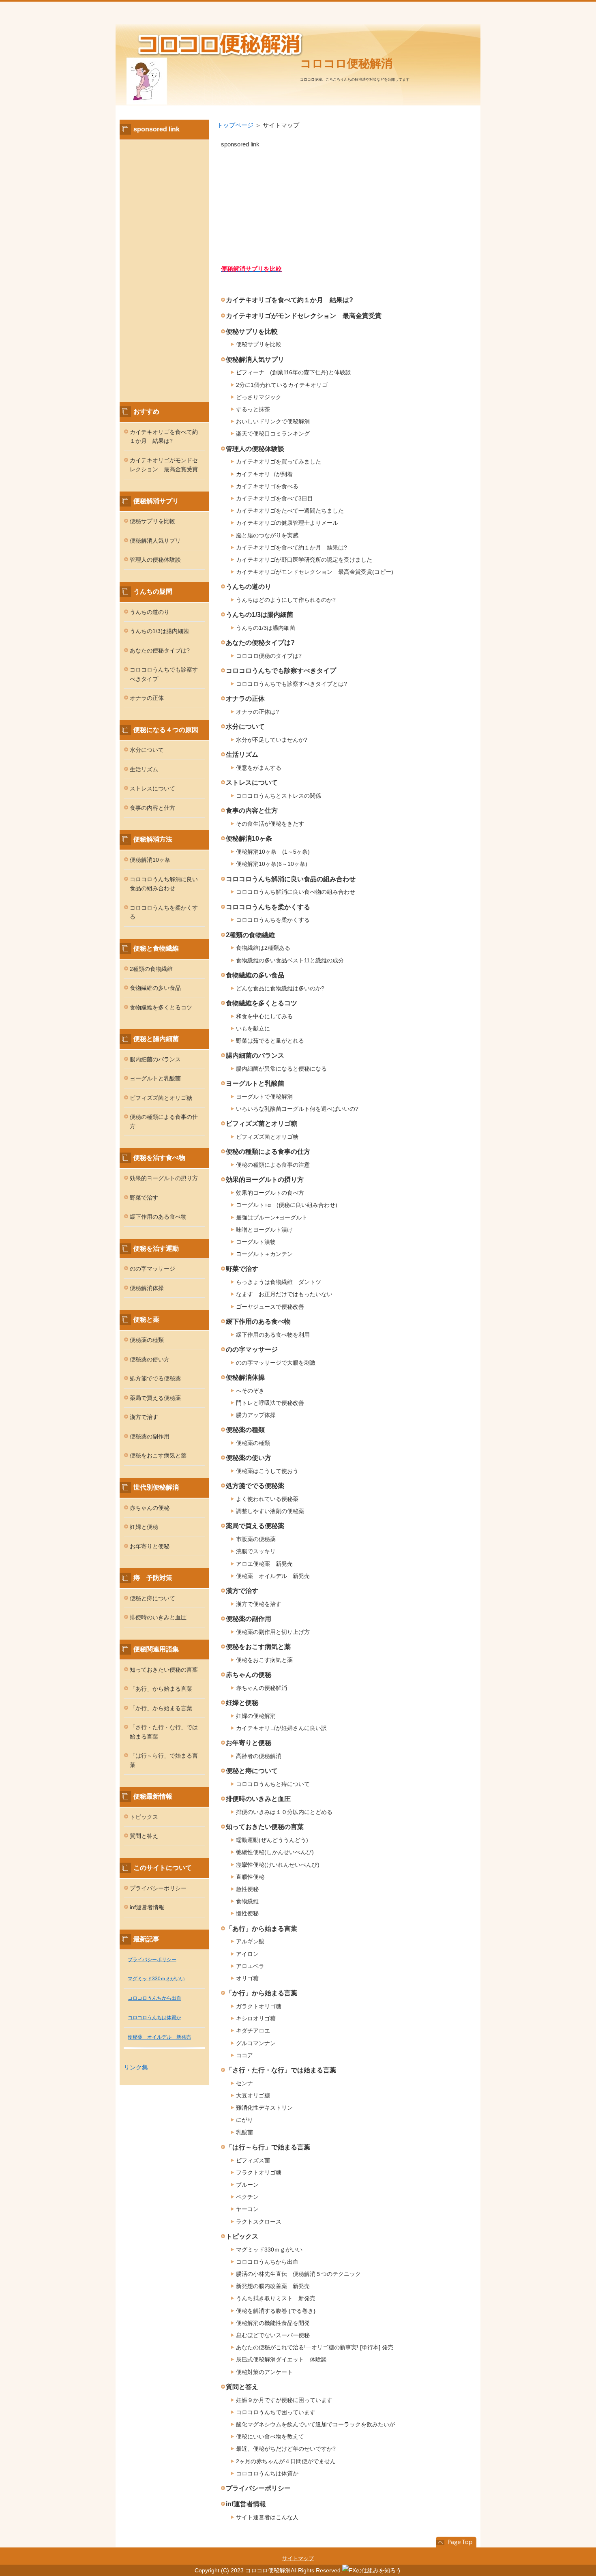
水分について (245, 727)
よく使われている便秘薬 (267, 1499)
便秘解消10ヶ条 (249, 838)
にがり (244, 2120)
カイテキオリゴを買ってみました (279, 462)
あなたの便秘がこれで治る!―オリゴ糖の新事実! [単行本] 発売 (315, 2347)
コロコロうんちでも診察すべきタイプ (281, 671)
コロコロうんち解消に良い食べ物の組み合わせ (296, 892)
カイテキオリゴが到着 (264, 474)
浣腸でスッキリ (256, 1551)
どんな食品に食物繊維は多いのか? (280, 988)
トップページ (235, 125)
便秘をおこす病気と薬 (258, 1647)
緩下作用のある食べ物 (258, 1321)
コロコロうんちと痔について (273, 1784)
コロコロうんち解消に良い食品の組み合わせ (291, 879)
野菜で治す (242, 1269)
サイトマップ (298, 2558)
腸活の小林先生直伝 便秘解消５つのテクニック (298, 2274)
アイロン (247, 1954)
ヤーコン (247, 2209)
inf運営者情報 (246, 2504)
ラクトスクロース (259, 2222)
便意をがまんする (259, 768)
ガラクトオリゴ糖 (259, 2006)
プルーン (247, 2185)
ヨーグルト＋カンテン (264, 1254)
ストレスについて (252, 782)
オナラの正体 (245, 699)
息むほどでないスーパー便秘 (273, 2335)
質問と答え (242, 2387)
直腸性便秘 (250, 1877)
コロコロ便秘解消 (346, 63)
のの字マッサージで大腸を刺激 (276, 1363)
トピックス (242, 2236)
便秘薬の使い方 (249, 1458)
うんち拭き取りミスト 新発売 (276, 2298)
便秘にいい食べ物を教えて (270, 2436)
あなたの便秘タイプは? (260, 643)
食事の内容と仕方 (252, 810)
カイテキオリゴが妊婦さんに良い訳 (281, 1728)
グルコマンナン (256, 2043)
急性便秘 (247, 1889)
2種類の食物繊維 (250, 935)
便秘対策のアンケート (264, 2372)
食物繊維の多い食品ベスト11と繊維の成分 (290, 960)
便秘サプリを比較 (252, 332)
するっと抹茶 (253, 409)
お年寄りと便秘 (249, 1743)
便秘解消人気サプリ (255, 360)
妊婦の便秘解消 (256, 1716)
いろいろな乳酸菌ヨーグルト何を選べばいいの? (297, 1109)
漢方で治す (242, 1591)
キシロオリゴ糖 (256, 2018)
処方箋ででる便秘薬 (255, 1486)
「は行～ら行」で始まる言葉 (268, 2147)
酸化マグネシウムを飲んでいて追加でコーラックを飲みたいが (315, 2424)
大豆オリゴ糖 (253, 2095)
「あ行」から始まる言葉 (262, 1929)
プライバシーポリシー (258, 2488)
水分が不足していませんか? (272, 740)
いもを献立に (253, 1028)
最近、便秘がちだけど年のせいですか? (286, 2449)
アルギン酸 (250, 1941)
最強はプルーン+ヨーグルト (272, 1217)
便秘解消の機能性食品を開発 (273, 2323)
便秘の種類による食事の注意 (273, 1165)
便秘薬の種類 (245, 1430)
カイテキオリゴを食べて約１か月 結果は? (289, 300)
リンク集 (136, 2067)
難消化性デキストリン (264, 2108)
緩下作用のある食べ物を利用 (273, 1335)
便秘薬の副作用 (249, 1619)
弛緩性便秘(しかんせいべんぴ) (275, 1852)
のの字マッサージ (252, 1349)
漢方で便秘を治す (259, 1604)
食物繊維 (247, 1901)
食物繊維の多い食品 (255, 975)
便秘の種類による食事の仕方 (268, 1152)
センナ (244, 2083)
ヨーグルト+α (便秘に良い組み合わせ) (287, 1205)
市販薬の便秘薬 (256, 1539)
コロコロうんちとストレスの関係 (279, 796)
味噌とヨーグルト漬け (264, 1230)
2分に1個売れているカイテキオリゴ (282, 385)
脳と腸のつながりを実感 (267, 535)
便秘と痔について (252, 1771)
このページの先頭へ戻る (456, 2542)
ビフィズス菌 (253, 2160)
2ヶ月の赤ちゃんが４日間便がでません (286, 2461)
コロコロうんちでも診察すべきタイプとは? (292, 684)
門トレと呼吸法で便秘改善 (270, 1403)
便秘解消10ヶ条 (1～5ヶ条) (273, 852)
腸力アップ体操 (256, 1415)
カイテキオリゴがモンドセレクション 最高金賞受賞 (304, 316)
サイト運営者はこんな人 (267, 2517)
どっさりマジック (259, 397)
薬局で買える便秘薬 (255, 1526)
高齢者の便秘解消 (259, 1756)
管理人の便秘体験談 (255, 449)
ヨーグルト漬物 (256, 1242)
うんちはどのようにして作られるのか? (286, 600)
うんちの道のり (249, 587)
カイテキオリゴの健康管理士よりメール (287, 523)
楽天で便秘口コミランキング (273, 434)
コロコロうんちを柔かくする (268, 907)
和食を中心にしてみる (264, 1016)
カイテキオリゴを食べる (267, 486)
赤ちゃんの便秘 (249, 1675)
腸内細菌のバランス (255, 1055)
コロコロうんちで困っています (276, 2412)
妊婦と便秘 (242, 1703)
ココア (244, 2055)
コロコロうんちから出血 (267, 2262)
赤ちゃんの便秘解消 (262, 1688)
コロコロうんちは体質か (267, 2473)
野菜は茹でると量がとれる (270, 1041)
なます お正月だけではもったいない (284, 1294)
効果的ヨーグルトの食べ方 (270, 1193)
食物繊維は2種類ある (263, 948)
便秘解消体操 (245, 1377)
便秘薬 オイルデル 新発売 (273, 1576)
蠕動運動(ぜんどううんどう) (272, 1840)
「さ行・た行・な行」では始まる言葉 (281, 2070)
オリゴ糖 (247, 1978)
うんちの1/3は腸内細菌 (259, 615)
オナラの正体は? (257, 712)
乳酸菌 (244, 2132)
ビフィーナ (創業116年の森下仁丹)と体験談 (294, 372)
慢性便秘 (247, 1913)
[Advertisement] (347, 206)
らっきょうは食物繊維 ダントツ (279, 1282)
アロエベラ (250, 1966)
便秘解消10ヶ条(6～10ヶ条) (272, 864)
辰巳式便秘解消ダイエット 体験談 (281, 2359)
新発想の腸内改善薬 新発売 (273, 2286)
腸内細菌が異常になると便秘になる (281, 1069)
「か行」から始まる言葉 (262, 1993)
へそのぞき (250, 1391)
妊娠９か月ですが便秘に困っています (284, 2400)
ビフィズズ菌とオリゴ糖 (262, 1124)
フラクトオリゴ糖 (259, 2172)
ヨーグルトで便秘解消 (264, 1097)
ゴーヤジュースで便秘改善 (270, 1307)
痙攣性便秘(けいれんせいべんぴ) (278, 1865)
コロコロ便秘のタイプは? (269, 656)
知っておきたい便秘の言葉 (265, 1827)
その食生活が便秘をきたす (270, 824)
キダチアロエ (253, 2031)
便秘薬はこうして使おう (267, 1471)
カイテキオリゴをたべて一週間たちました (290, 511)
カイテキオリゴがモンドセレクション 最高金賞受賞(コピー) (315, 572)
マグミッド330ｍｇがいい (269, 2250)
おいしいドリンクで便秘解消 (273, 421)
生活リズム (242, 755)
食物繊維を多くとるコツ (262, 1003)
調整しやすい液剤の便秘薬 (270, 1511)
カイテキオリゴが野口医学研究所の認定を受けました (304, 560)
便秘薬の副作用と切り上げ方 (273, 1632)
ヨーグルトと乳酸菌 (255, 1083)
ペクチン (247, 2197)
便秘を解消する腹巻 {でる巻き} (276, 2311)
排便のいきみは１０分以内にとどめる (284, 1812)
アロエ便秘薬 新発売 (264, 1564)
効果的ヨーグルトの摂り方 (265, 1180)
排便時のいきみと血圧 (258, 1799)
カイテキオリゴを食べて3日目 (274, 498)
